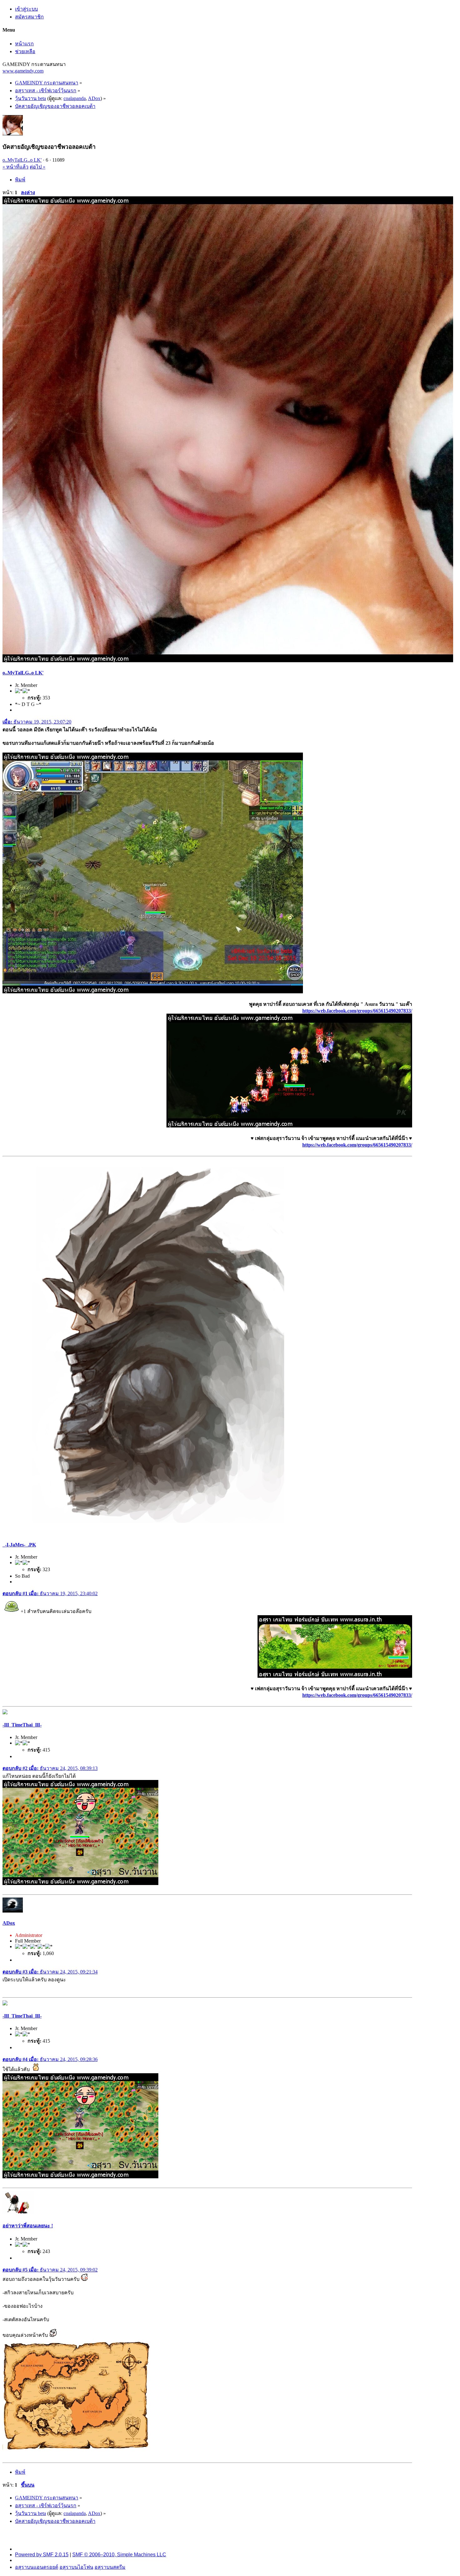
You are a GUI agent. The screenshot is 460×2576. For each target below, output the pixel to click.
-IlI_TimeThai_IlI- (22, 1725)
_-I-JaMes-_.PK (19, 1545)
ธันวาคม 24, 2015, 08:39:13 (50, 1768)
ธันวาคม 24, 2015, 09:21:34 (50, 1972)
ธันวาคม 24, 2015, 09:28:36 (50, 2059)
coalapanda (75, 98)
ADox (94, 98)
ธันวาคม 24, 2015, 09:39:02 (50, 2270)
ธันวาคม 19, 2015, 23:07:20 (37, 722)
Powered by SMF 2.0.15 (42, 2555)
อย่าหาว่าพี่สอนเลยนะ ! (28, 2226)
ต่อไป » (38, 167)
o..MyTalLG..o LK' (22, 160)
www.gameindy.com (23, 71)
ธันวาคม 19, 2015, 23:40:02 (50, 1593)
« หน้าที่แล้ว (15, 167)
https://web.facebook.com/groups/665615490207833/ (357, 1011)
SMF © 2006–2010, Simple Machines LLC (119, 2555)
